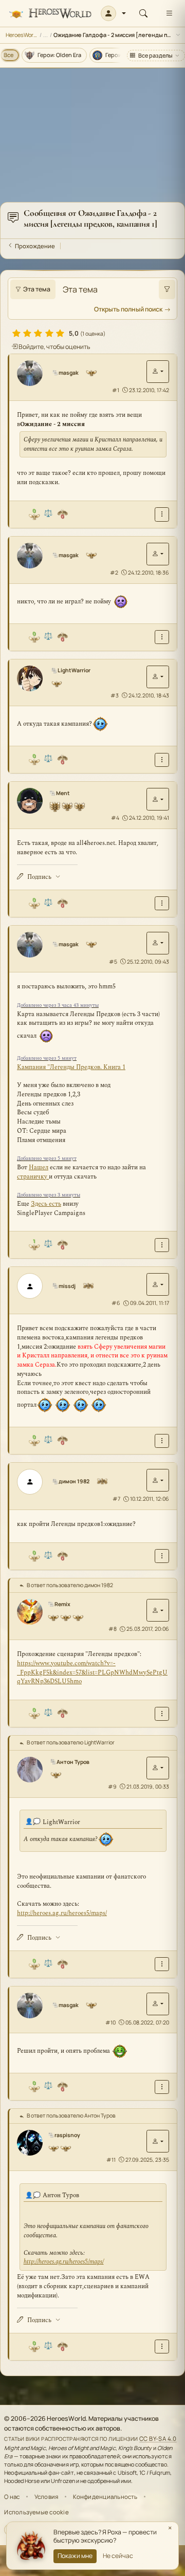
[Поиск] (143, 13)
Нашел (39, 1167)
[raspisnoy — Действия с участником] (158, 2141)
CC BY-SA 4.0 (158, 2439)
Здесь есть (46, 1204)
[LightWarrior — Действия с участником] (158, 677)
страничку (33, 1177)
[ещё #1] (162, 514)
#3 (115, 695)
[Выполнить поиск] (167, 289)
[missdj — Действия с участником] (158, 1284)
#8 (113, 1629)
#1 (116, 390)
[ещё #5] (162, 1245)
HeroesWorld (22, 35)
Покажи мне (75, 2556)
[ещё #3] (162, 760)
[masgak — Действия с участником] (158, 372)
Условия (47, 2497)
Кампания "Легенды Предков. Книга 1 (71, 1067)
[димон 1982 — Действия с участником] (158, 1480)
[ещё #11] (162, 2347)
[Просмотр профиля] (33, 373)
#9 (112, 1787)
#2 (114, 573)
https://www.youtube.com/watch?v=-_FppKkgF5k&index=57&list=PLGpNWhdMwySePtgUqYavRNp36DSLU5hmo (92, 1673)
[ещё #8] (162, 1714)
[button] (113, 13)
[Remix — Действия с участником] (158, 1610)
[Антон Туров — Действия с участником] (158, 1768)
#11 (111, 2160)
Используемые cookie (36, 2512)
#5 (113, 962)
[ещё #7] (162, 1556)
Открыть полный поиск (128, 309)
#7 (116, 1499)
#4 (115, 818)
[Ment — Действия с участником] (158, 799)
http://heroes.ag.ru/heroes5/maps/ (62, 1913)
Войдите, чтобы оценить (54, 347)
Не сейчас (118, 2556)
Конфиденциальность (105, 2497)
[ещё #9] (162, 1964)
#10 (110, 2022)
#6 (116, 1303)
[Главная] (50, 14)
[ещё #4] (162, 903)
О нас (12, 2497)
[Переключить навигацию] (169, 13)
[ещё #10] (162, 2087)
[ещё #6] (162, 1441)
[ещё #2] (162, 637)
